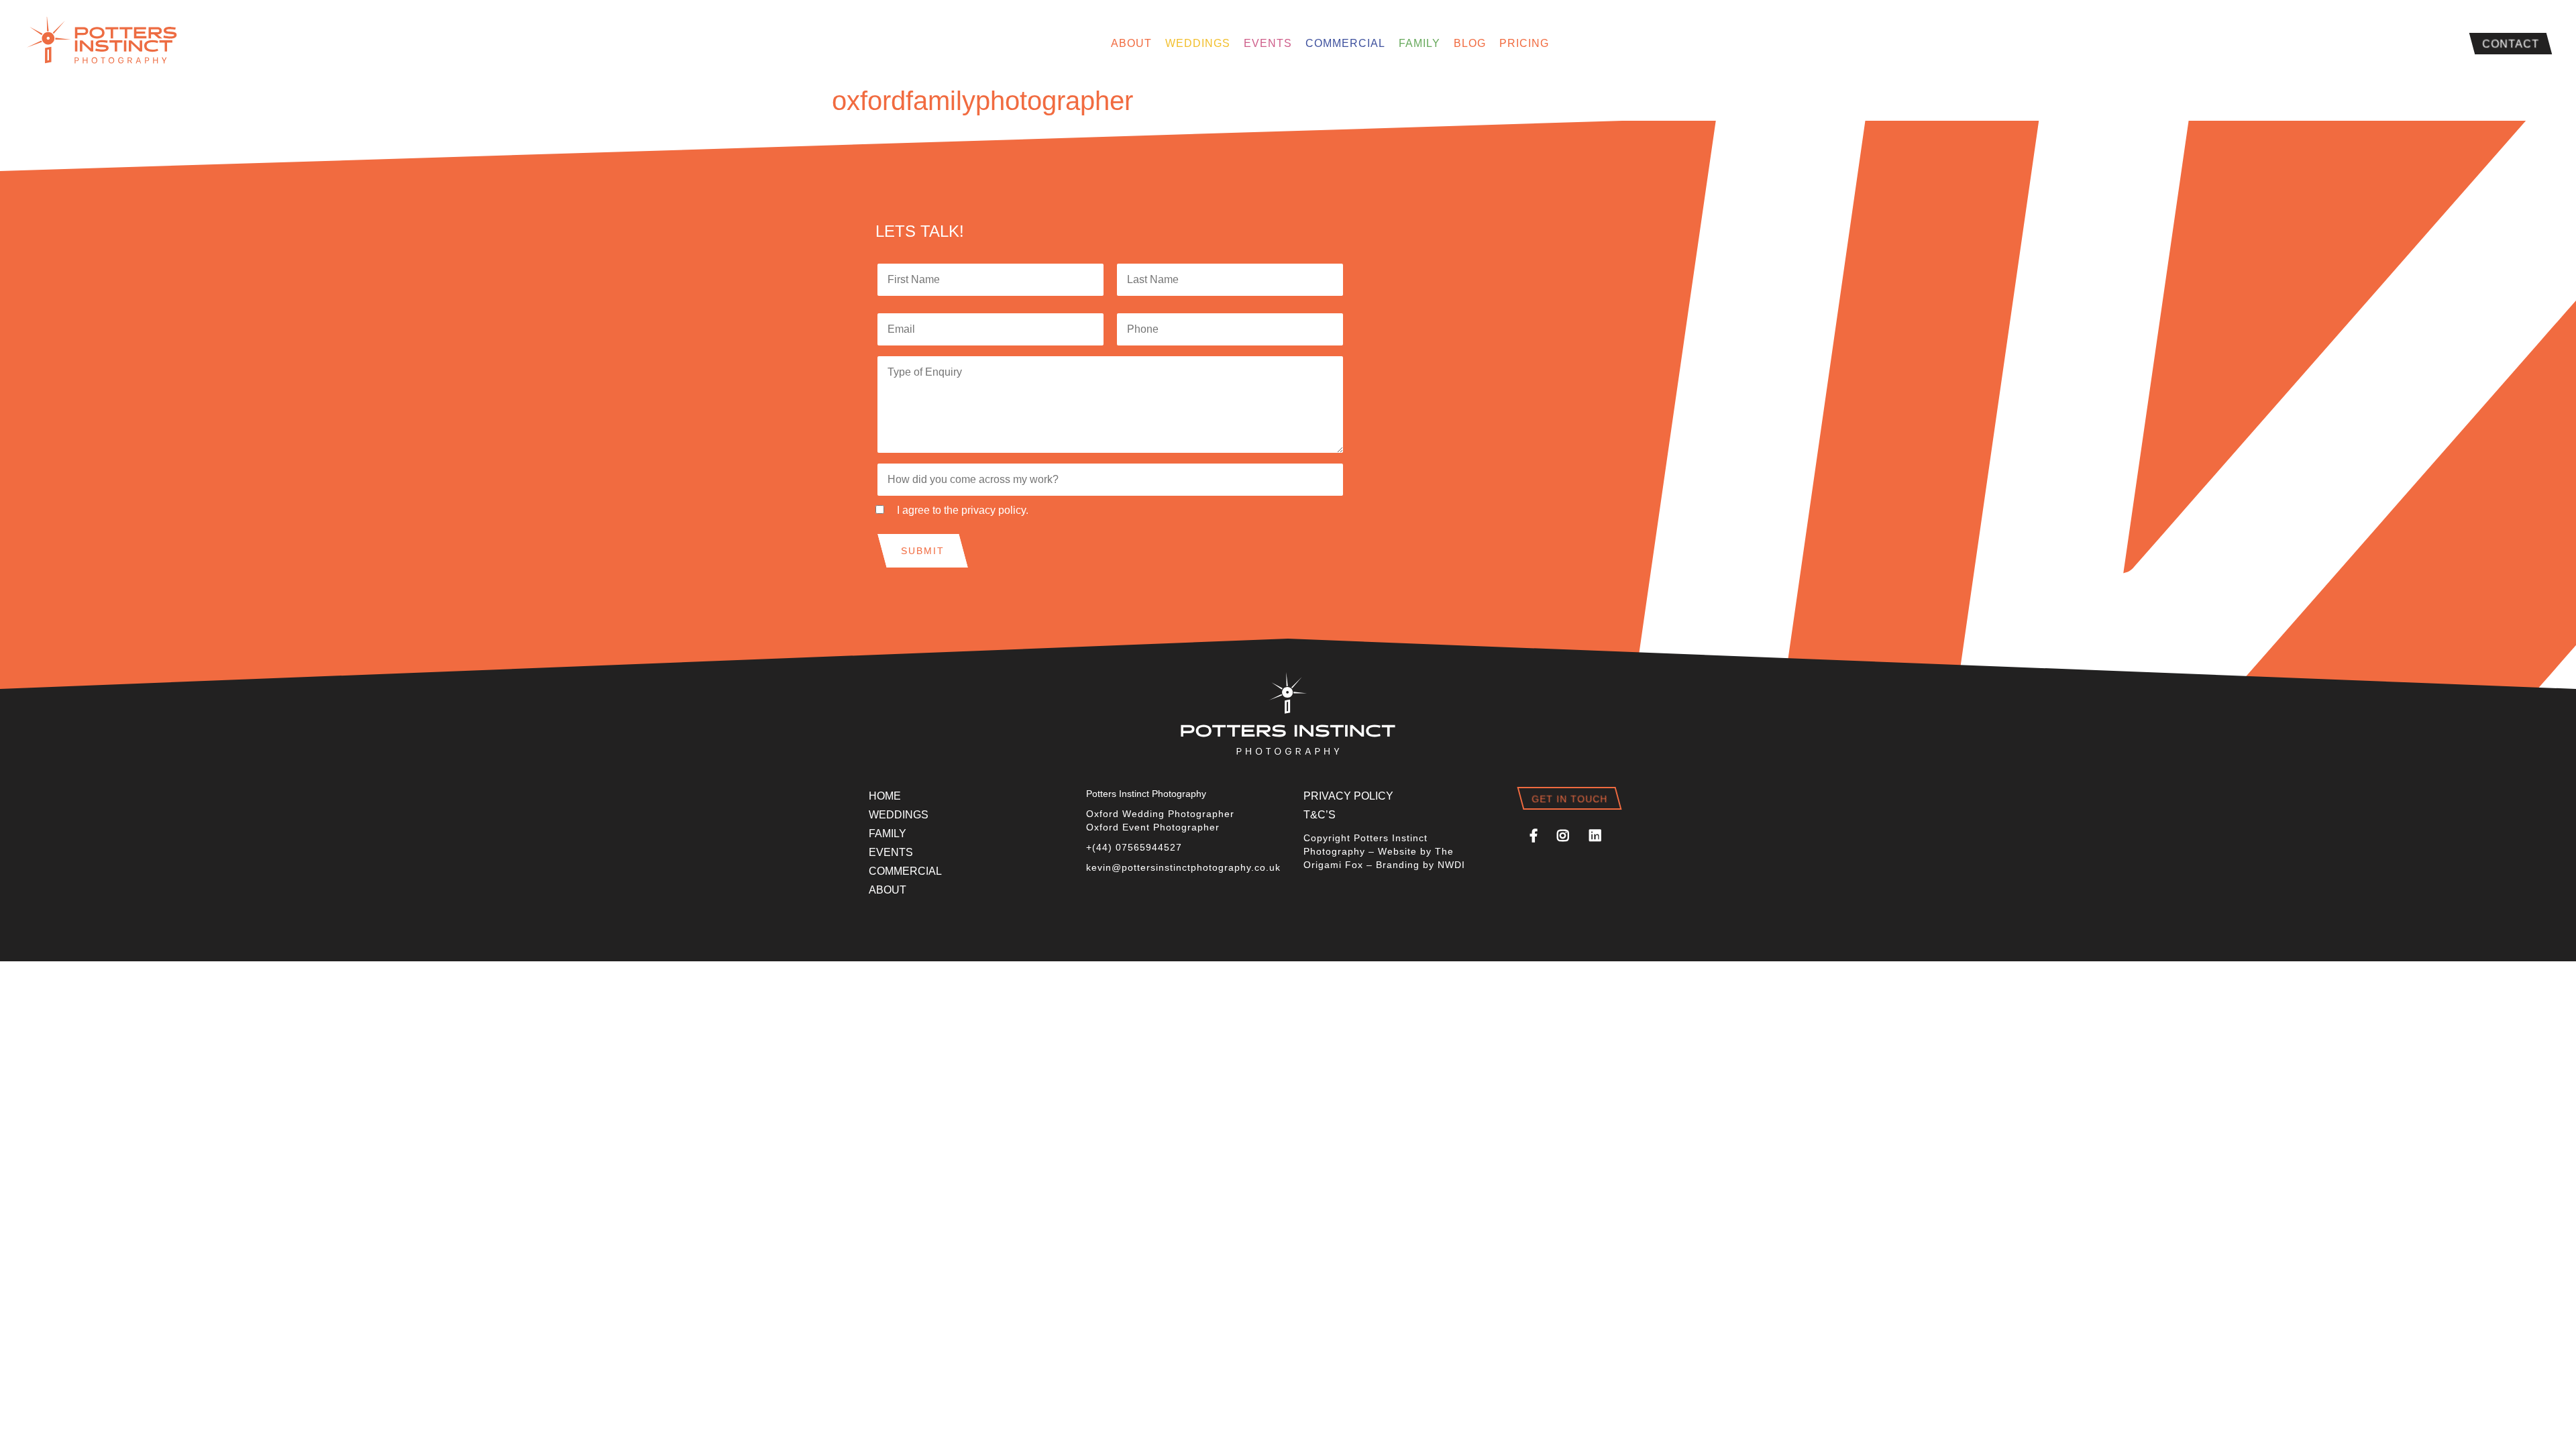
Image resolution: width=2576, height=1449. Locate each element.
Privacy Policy (1348, 796)
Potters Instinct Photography (107, 44)
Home (885, 796)
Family (1419, 43)
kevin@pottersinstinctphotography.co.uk (1183, 867)
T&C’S (1320, 815)
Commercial (1345, 43)
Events (1268, 43)
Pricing (1524, 43)
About (1131, 43)
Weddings (1198, 43)
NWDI (1451, 865)
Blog (1470, 43)
